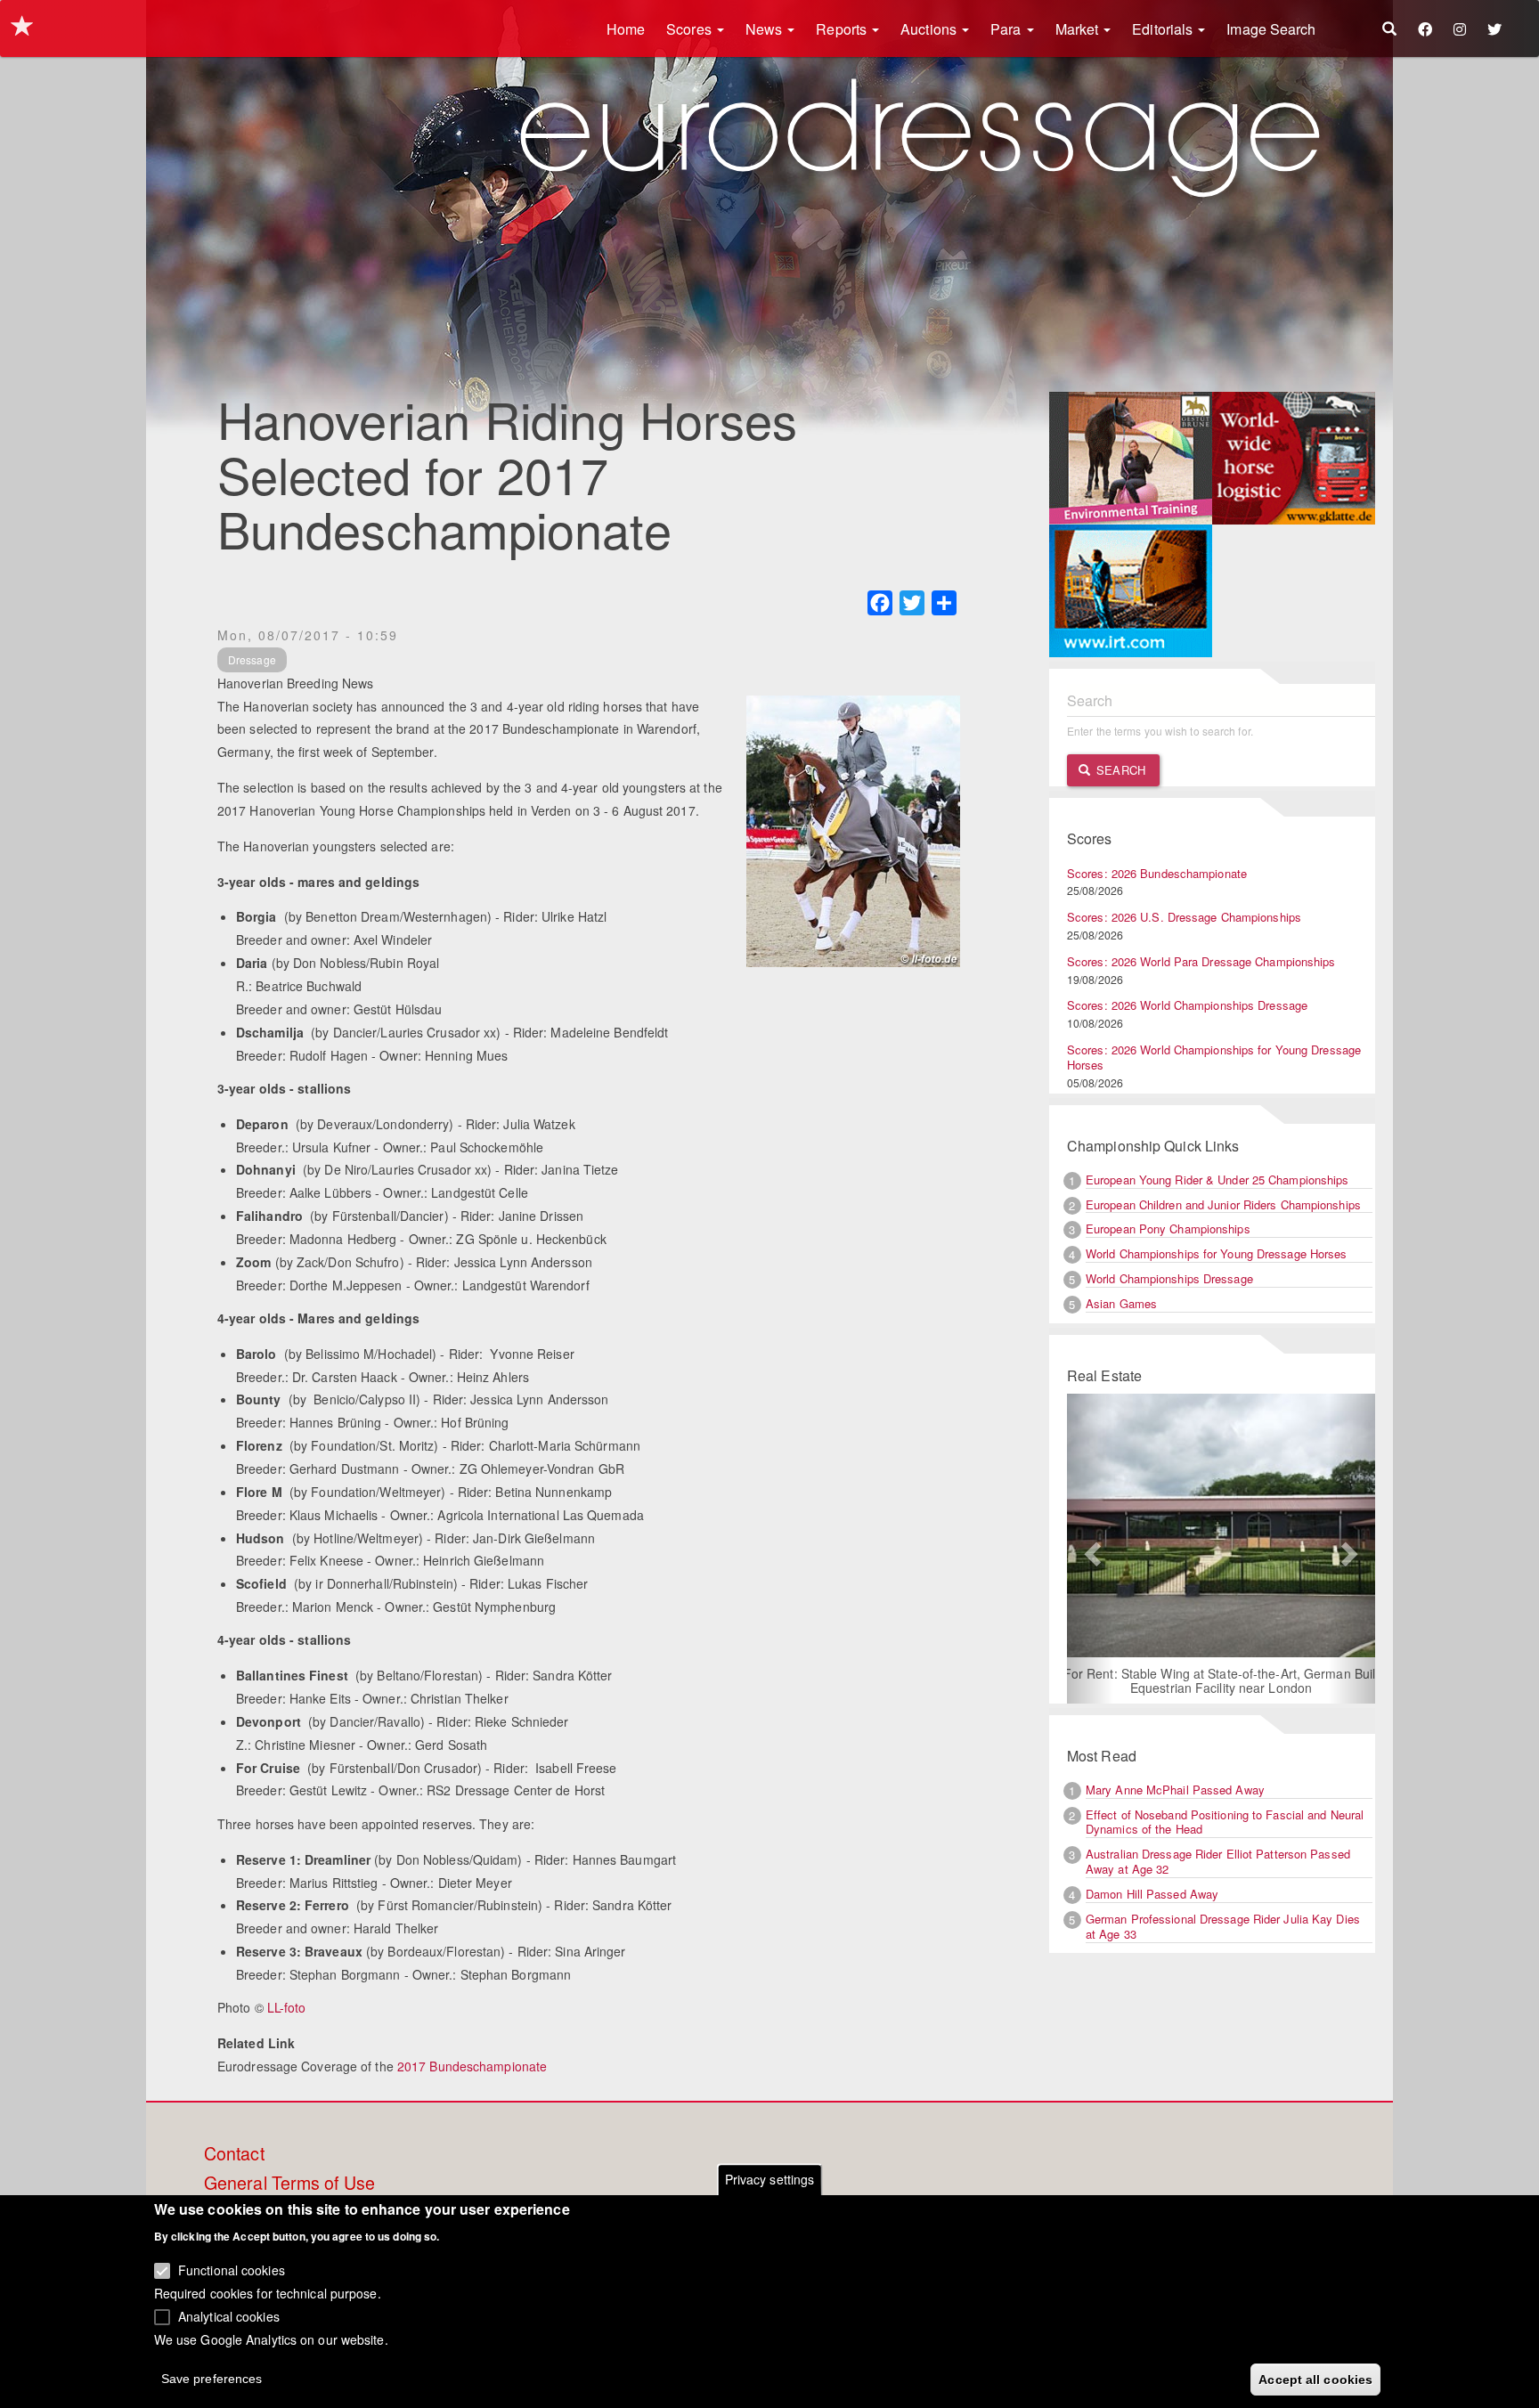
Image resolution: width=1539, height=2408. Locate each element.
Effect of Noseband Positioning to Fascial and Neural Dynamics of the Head (1225, 1822)
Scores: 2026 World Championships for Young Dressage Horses (1214, 1057)
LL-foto (287, 2007)
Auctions (930, 29)
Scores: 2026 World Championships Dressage (1187, 1005)
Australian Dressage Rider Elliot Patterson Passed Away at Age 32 (1218, 1861)
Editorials (1164, 29)
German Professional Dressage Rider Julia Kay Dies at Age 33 (1223, 1926)
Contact (234, 2154)
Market (1079, 29)
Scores (691, 29)
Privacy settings (770, 2179)
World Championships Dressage (1169, 1278)
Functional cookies (232, 2270)
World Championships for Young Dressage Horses (1217, 1253)
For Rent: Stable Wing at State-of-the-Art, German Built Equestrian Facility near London (1221, 1680)
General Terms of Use (289, 2184)
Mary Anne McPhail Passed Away (1175, 1790)
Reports (843, 29)
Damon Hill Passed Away (1152, 1894)
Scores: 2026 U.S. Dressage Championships (1184, 917)
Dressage (252, 659)
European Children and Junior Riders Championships (1223, 1204)
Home (626, 29)
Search (1119, 770)
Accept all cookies (1315, 2379)
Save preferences (212, 2378)
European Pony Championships (1168, 1228)
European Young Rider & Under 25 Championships (1217, 1180)
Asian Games (1121, 1303)
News (766, 29)
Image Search (1271, 29)
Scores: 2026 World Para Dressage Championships (1201, 961)
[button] (1090, 1549)
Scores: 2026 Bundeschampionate (1157, 873)
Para (1008, 29)
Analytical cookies (229, 2315)
